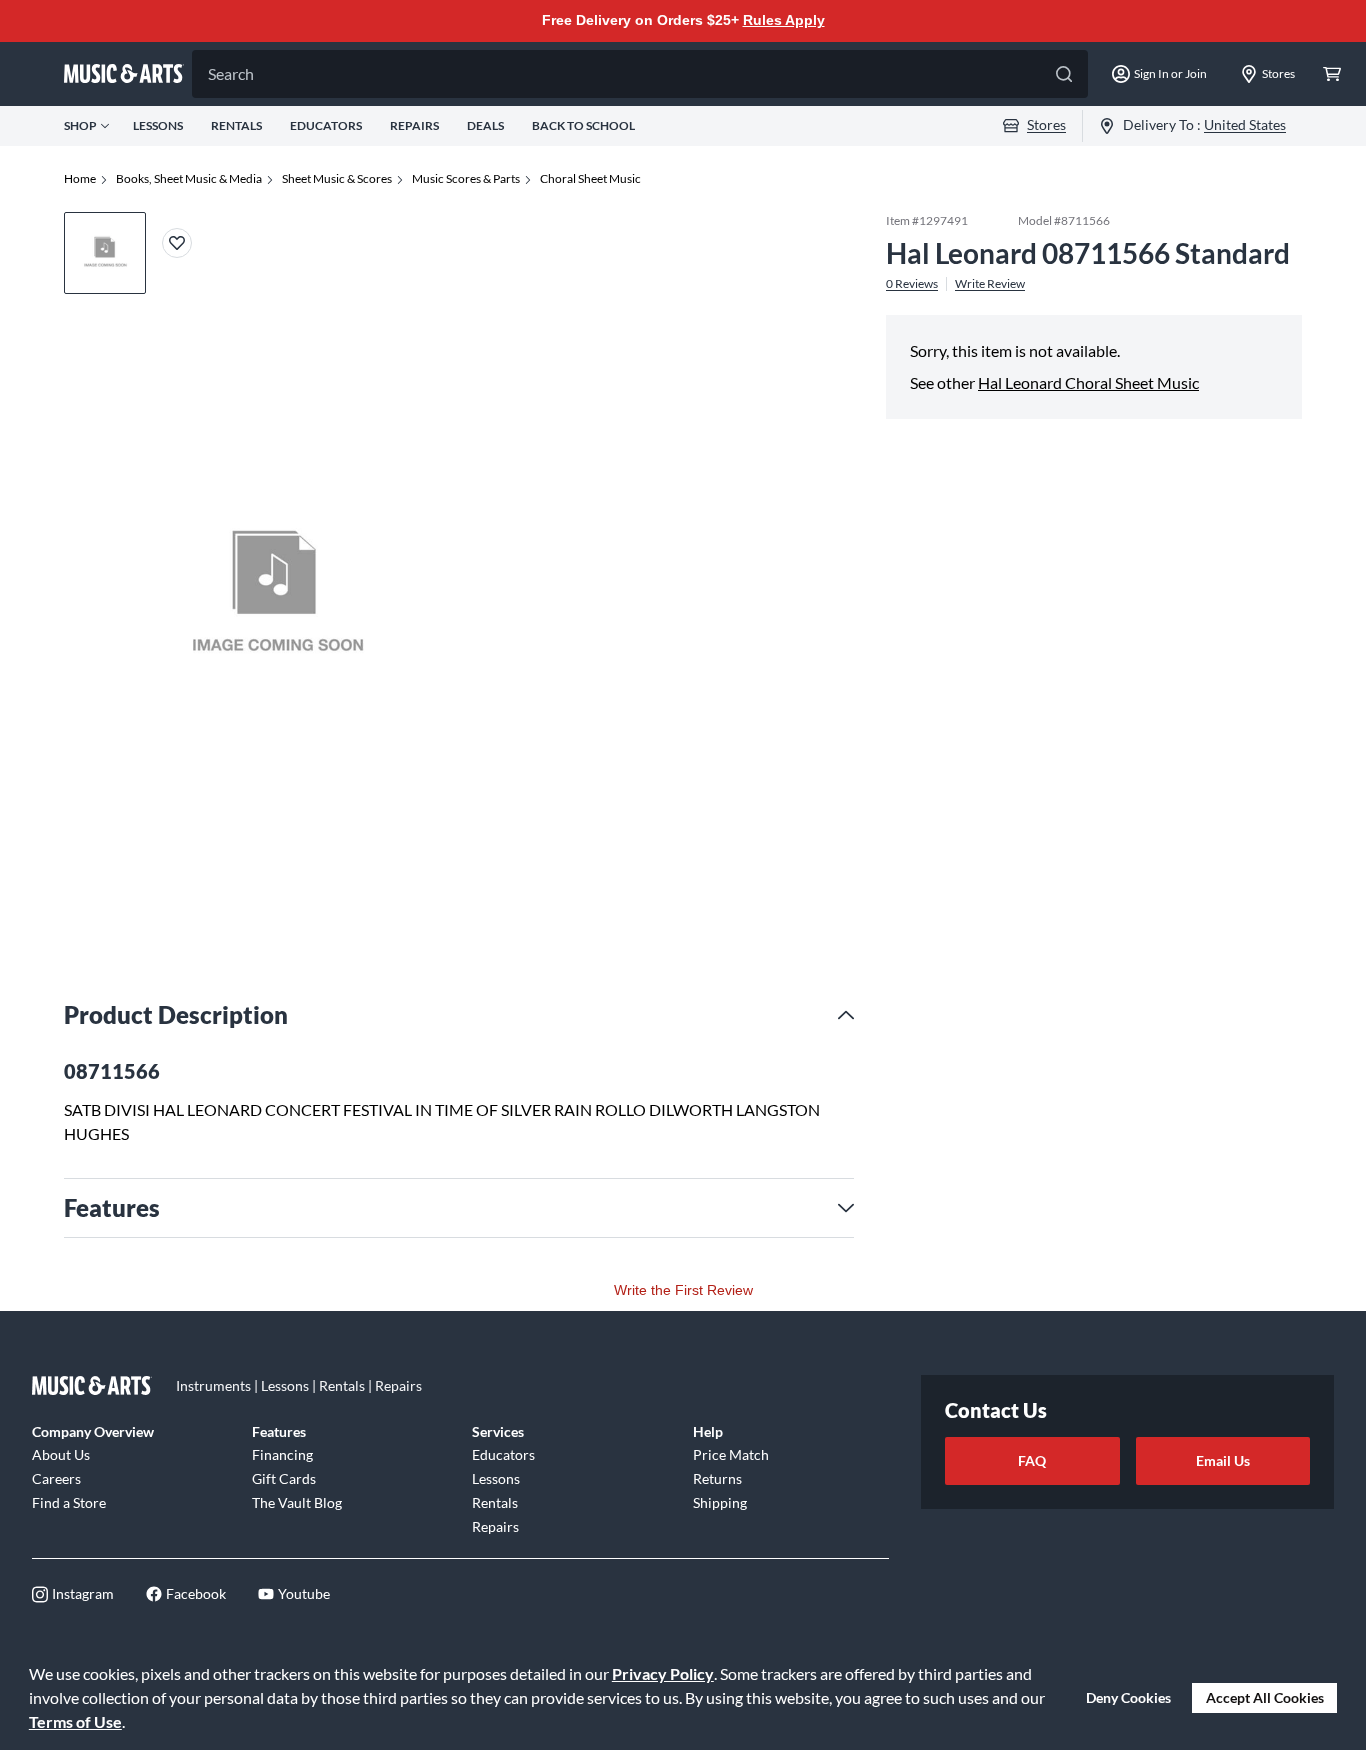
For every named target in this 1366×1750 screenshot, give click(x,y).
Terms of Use (75, 1721)
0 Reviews (912, 283)
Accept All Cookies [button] (1265, 1697)
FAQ (1032, 1460)
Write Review (990, 283)
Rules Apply (784, 20)
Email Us (1223, 1460)
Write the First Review (683, 1290)
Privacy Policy (663, 1673)
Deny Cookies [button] (1128, 1697)
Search (231, 73)
